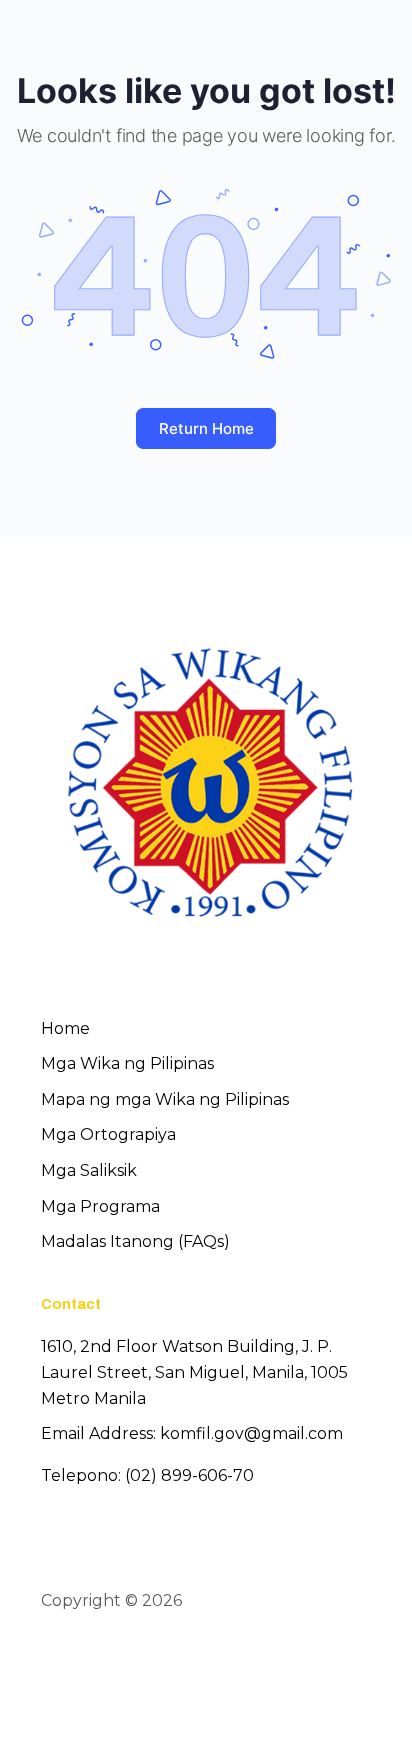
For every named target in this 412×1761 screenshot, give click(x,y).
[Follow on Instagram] (127, 1659)
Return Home (206, 428)
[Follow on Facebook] (55, 1659)
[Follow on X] (91, 1659)
